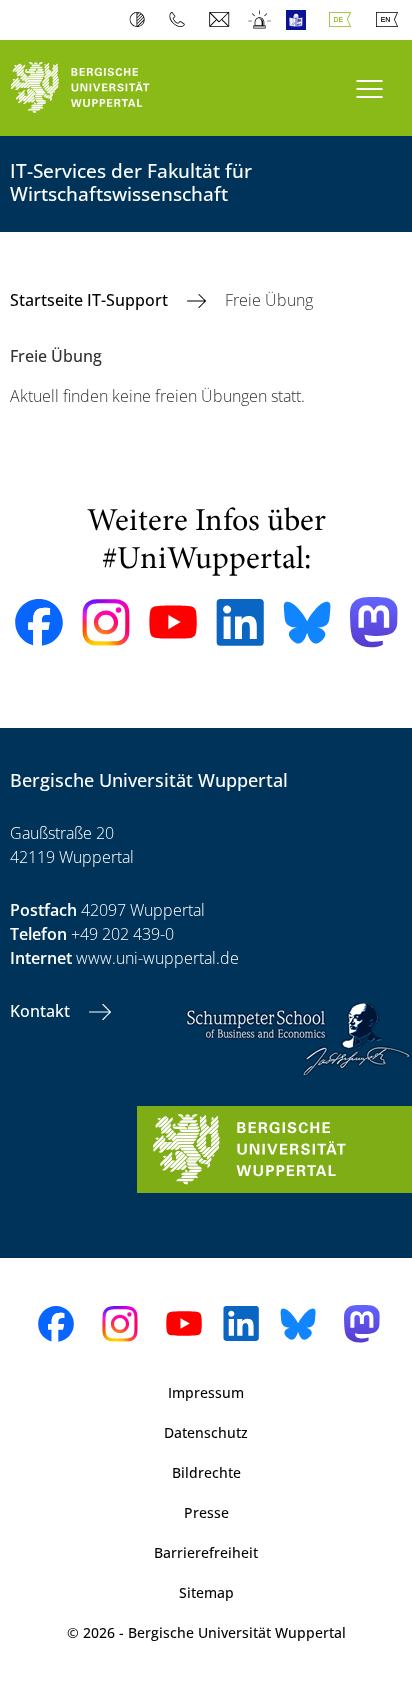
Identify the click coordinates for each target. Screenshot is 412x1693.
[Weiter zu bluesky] (307, 622)
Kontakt (42, 1011)
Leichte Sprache (300, 20)
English (391, 20)
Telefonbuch (181, 20)
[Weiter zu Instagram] (106, 623)
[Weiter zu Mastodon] (374, 622)
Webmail (221, 20)
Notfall (260, 20)
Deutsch (344, 20)
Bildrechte (206, 1472)
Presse (206, 1512)
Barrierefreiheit (206, 1552)
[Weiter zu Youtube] (173, 622)
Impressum (206, 1392)
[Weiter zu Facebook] (39, 623)
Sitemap (206, 1592)
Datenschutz (206, 1432)
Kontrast (141, 20)
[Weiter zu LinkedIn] (240, 622)
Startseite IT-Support (91, 300)
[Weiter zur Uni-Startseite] (103, 88)
